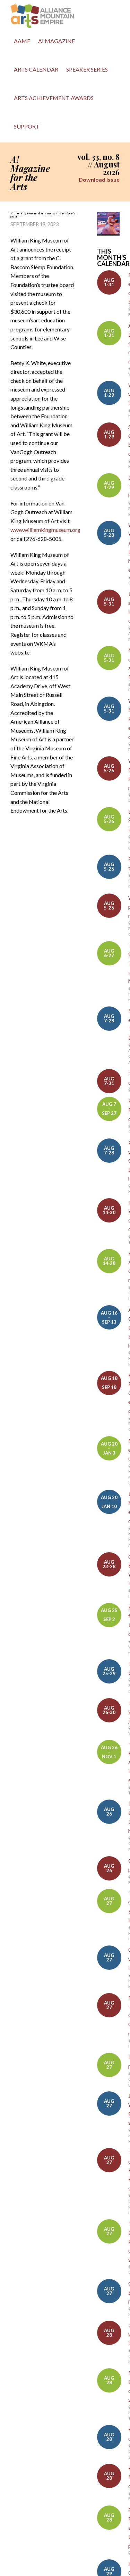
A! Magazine (57, 41)
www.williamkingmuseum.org (45, 530)
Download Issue (99, 179)
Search (51, 128)
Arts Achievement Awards (54, 98)
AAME (22, 41)
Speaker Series (87, 69)
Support (27, 126)
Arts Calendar (36, 69)
